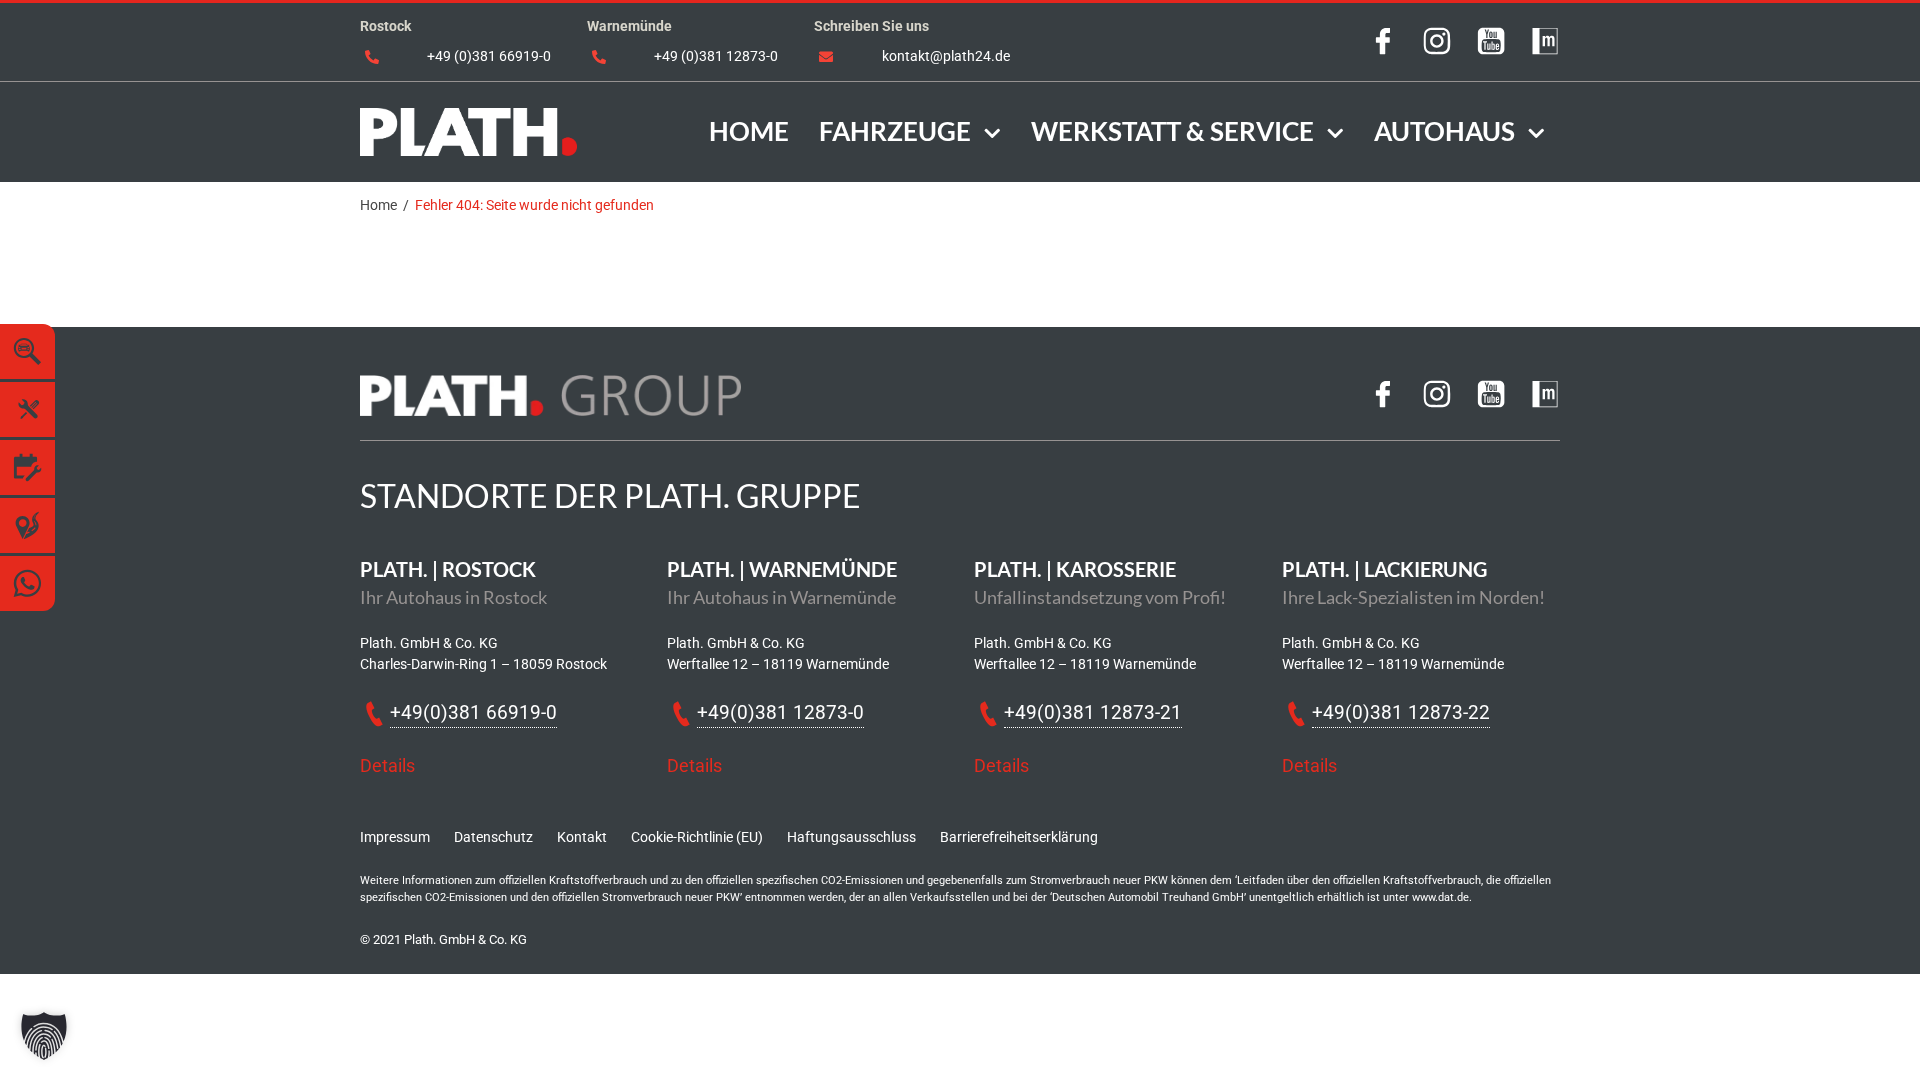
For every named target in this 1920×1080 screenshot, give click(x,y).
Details (387, 766)
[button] (44, 1036)
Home (378, 205)
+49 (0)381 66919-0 (489, 56)
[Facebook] (1383, 48)
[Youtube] (1491, 48)
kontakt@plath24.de (946, 56)
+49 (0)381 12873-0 (716, 56)
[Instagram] (1437, 48)
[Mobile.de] (1545, 48)
